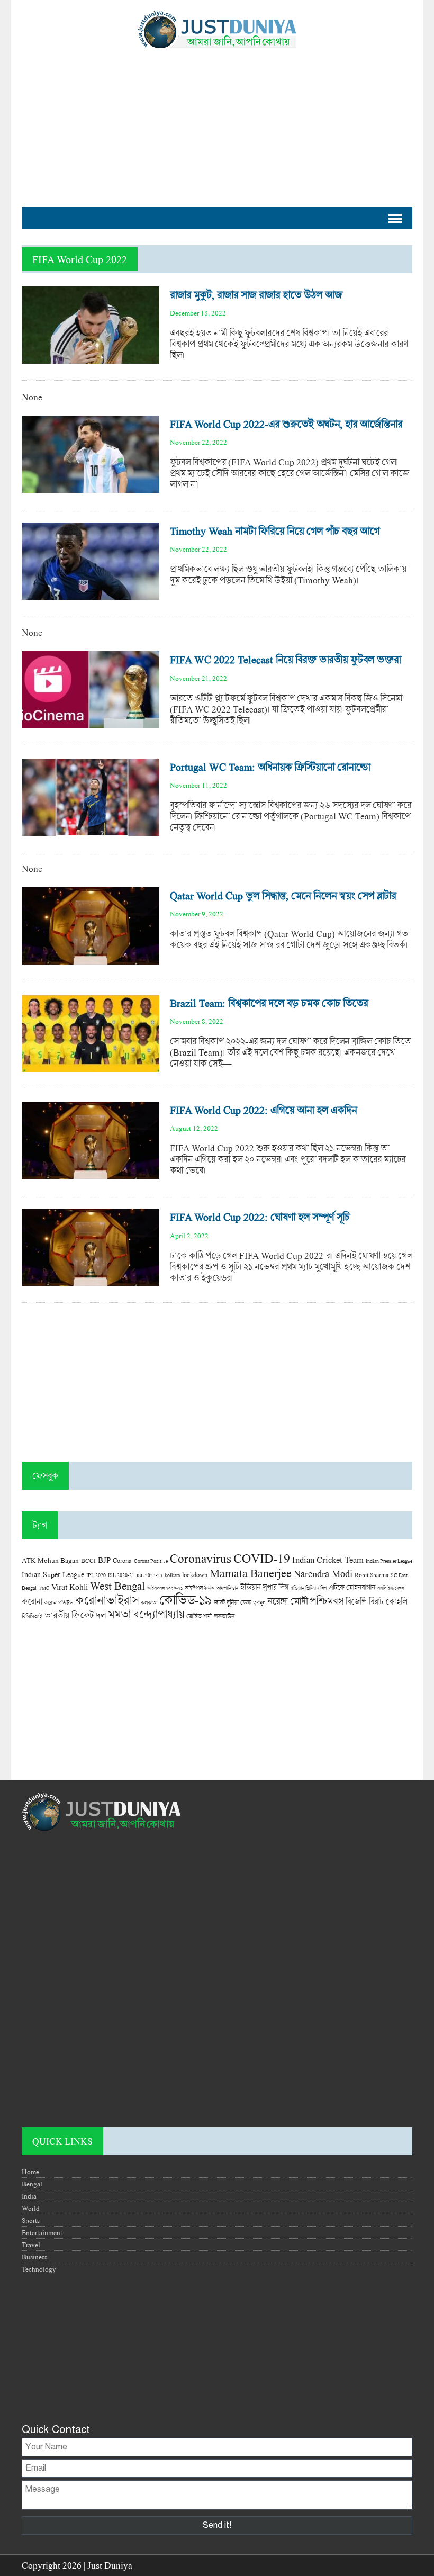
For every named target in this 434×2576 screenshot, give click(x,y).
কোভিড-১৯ (186, 1600)
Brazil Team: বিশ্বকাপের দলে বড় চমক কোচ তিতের (269, 1003)
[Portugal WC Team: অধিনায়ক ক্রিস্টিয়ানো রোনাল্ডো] (91, 830)
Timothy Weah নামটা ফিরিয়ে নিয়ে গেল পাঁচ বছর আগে (275, 531)
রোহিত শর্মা (199, 1616)
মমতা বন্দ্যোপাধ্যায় (146, 1614)
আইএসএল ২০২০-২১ (165, 1588)
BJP (104, 1560)
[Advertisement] (217, 122)
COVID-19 (262, 1558)
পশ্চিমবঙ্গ (327, 1601)
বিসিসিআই (32, 1616)
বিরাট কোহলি (388, 1601)
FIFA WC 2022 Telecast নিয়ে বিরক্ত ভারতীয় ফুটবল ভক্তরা (285, 659)
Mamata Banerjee (251, 1573)
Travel (31, 2245)
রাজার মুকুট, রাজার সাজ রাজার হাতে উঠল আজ (256, 295)
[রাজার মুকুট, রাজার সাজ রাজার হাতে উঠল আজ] (91, 358)
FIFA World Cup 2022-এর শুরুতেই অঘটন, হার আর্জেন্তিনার (286, 424)
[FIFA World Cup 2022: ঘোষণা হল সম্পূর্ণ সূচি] (91, 1280)
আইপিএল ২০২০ (200, 1588)
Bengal (32, 2184)
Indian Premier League (389, 1561)
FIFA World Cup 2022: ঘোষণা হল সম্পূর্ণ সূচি (260, 1217)
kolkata (172, 1575)
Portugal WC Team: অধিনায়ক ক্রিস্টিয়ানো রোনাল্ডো (270, 767)
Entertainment (42, 2232)
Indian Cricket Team (328, 1559)
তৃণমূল (259, 1602)
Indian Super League (53, 1574)
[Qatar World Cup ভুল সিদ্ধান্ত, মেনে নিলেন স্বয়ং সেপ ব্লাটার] (91, 959)
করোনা (32, 1601)
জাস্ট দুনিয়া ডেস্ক (232, 1602)
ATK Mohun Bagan (50, 1560)
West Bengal (117, 1586)
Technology (39, 2269)
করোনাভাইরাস (107, 1600)
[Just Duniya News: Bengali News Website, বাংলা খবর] (217, 29)
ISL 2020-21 (121, 1575)
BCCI (88, 1560)
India (29, 2196)
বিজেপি (356, 1601)
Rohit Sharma (372, 1575)
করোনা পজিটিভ (58, 1603)
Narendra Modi (323, 1573)
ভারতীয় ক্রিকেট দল (75, 1615)
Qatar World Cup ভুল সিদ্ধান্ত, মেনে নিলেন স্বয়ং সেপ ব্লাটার (283, 895)
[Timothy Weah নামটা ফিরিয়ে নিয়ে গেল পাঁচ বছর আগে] (91, 594)
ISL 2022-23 (150, 1575)
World (31, 2208)
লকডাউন (224, 1616)
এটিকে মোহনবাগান (352, 1587)
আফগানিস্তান (227, 1588)
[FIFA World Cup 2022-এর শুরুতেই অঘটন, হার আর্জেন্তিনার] (91, 487)
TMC (44, 1588)
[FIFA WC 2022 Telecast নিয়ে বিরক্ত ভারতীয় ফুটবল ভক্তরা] (91, 723)
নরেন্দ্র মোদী (287, 1601)
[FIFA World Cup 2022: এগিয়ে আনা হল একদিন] (91, 1173)
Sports (31, 2220)
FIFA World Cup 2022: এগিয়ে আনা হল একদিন (263, 1110)
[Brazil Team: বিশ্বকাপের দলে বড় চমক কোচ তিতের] (91, 1066)
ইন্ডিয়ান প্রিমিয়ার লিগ (309, 1588)
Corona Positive (151, 1561)
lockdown (195, 1575)
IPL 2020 (96, 1575)
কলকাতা (149, 1602)
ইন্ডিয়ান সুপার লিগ (264, 1587)
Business (34, 2257)
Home (30, 2172)
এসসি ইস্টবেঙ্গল (391, 1588)
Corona (122, 1560)
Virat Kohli (70, 1587)
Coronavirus (201, 1558)
